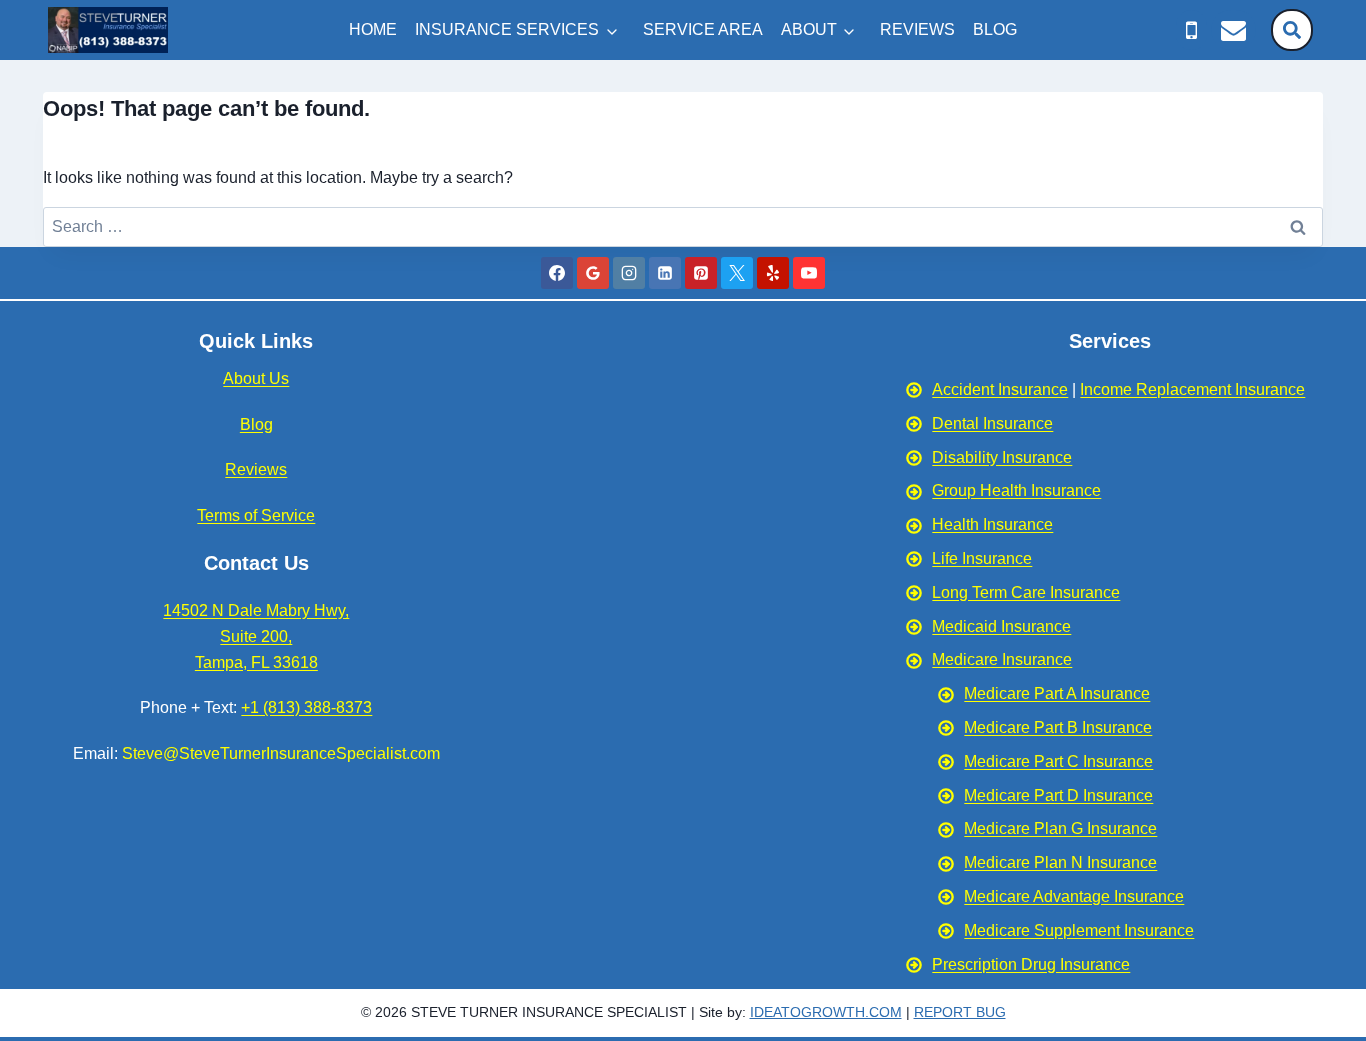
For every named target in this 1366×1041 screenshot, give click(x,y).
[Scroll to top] (1342, 851)
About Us (256, 378)
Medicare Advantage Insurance (1074, 896)
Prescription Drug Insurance (1031, 964)
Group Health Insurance (1016, 490)
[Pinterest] (701, 273)
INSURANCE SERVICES (507, 29)
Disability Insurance (1002, 457)
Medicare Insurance (1002, 659)
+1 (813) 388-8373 (306, 707)
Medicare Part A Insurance (1057, 693)
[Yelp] (773, 273)
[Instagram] (629, 273)
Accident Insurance (1000, 389)
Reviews (256, 469)
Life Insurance (982, 558)
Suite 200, (256, 636)
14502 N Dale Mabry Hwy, (256, 610)
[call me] (1191, 30)
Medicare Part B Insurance (1058, 727)
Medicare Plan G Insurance (1060, 828)
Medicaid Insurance (1001, 626)
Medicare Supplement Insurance (1079, 930)
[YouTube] (809, 273)
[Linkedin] (665, 273)
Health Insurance (992, 524)
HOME (373, 29)
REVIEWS (917, 29)
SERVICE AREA (703, 29)
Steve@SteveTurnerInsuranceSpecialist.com (281, 753)
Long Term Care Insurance (1026, 592)
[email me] (1233, 30)
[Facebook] (557, 273)
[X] (737, 273)
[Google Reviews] (593, 273)
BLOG (995, 29)
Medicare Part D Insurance (1058, 795)
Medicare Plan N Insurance (1060, 862)
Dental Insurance (992, 423)
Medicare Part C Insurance (1058, 761)
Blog (256, 424)
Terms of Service (256, 515)
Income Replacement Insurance (1192, 389)
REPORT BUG (960, 1012)
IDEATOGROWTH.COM (826, 1012)
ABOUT (809, 29)
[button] (1292, 30)
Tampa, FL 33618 (256, 662)
